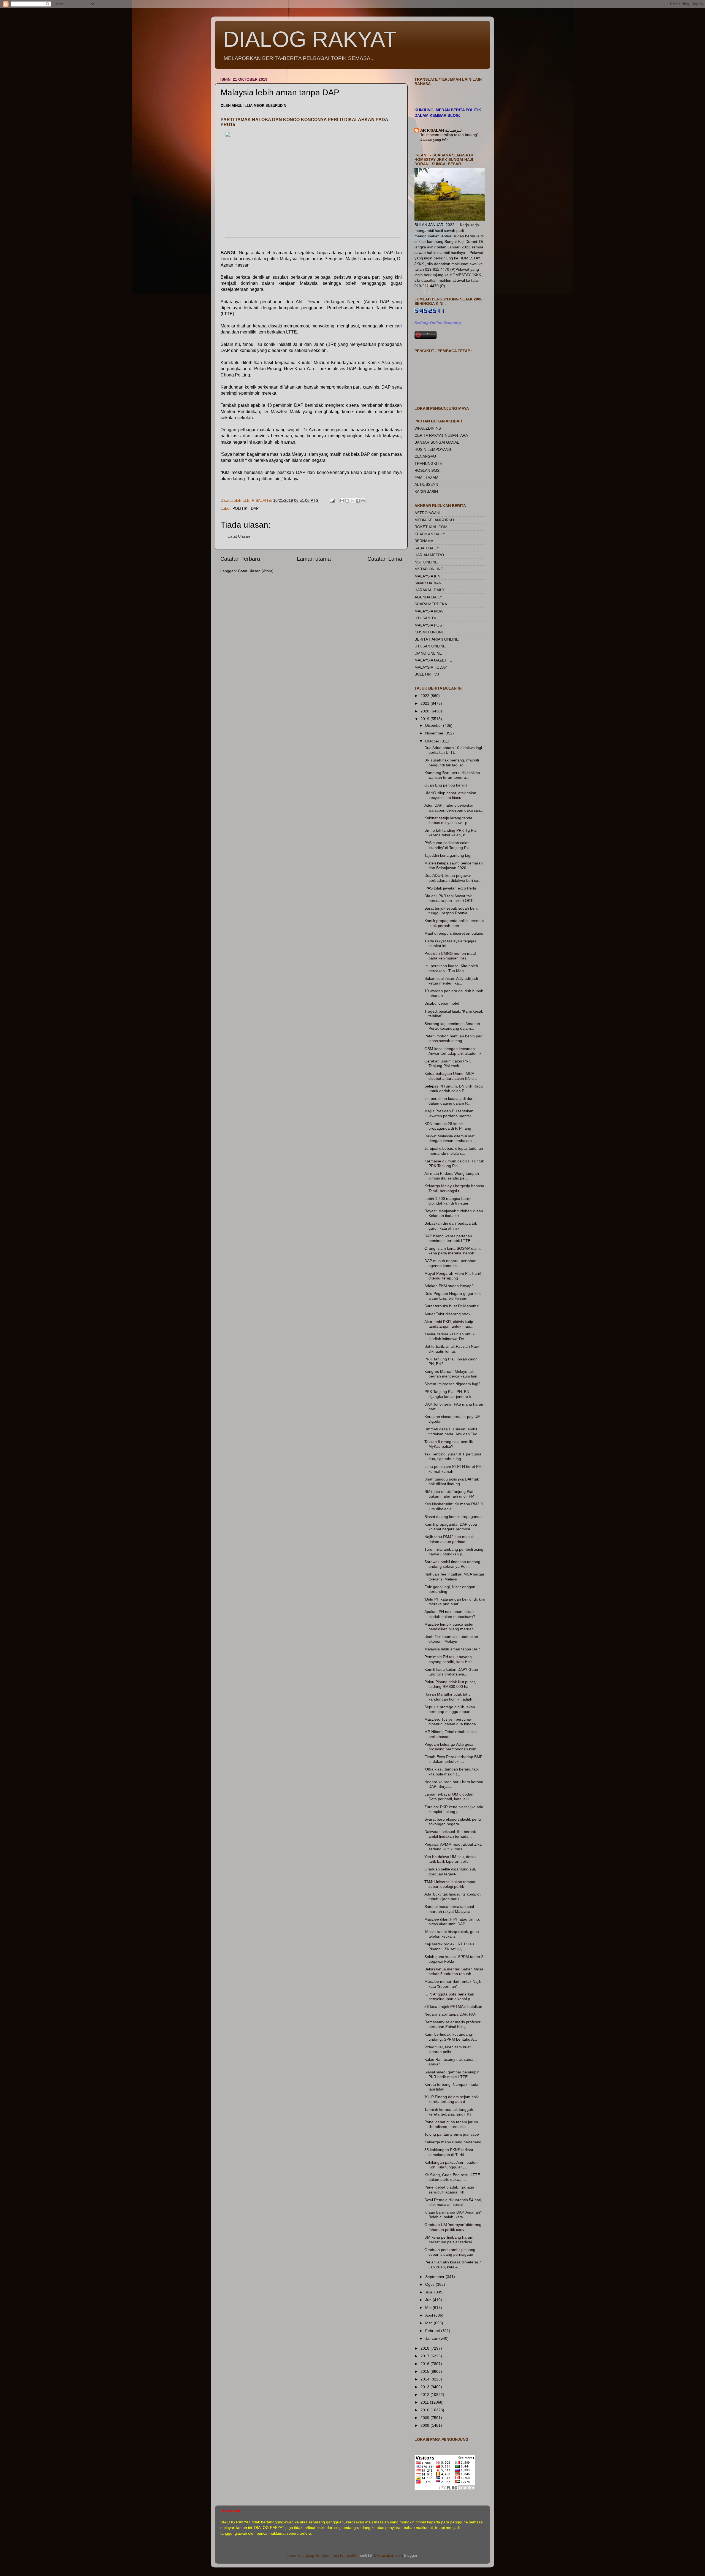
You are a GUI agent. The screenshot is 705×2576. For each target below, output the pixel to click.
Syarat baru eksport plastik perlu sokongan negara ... (453, 1822)
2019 (425, 719)
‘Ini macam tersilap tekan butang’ (449, 135)
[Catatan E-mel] (332, 500)
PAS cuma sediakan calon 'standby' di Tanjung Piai (447, 845)
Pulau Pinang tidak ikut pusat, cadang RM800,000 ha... (450, 1684)
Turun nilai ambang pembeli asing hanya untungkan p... (454, 1552)
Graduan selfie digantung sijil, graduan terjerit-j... (450, 1871)
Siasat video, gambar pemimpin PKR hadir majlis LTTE (452, 2074)
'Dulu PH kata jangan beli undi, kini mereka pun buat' (455, 1602)
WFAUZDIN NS (428, 428)
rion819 (365, 2555)
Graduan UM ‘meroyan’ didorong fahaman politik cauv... (453, 2227)
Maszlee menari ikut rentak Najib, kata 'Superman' (453, 1984)
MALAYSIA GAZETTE (433, 660)
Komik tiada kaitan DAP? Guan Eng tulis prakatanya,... (451, 1672)
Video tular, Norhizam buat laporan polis (448, 2049)
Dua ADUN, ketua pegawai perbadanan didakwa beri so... (453, 878)
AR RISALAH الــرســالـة (441, 130)
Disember (434, 725)
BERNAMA (424, 541)
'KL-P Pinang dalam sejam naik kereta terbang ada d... (452, 2099)
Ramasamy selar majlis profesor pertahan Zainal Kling (452, 2024)
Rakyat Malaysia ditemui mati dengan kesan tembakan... (450, 1138)
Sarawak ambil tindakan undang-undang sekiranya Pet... (453, 1564)
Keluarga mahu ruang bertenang (453, 2142)
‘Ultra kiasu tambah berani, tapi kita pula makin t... (452, 1771)
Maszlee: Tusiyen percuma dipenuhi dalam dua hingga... (452, 1722)
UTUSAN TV (425, 618)
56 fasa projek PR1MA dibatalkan (453, 2006)
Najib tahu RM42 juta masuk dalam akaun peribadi (449, 1539)
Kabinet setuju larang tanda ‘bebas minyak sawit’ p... (448, 820)
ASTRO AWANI (427, 513)
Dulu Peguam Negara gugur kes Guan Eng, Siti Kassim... (452, 1296)
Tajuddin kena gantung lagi (448, 855)
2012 (425, 2395)
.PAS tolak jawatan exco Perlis (451, 888)
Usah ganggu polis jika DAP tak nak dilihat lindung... (452, 1481)
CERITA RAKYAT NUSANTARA (441, 435)
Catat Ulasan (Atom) (256, 571)
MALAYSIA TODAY (431, 667)
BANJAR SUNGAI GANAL (437, 442)
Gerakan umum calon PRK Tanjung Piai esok (448, 1063)
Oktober (433, 741)
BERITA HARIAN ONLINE (436, 639)
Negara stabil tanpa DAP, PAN (450, 2014)
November (435, 733)
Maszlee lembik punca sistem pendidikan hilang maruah (450, 1627)
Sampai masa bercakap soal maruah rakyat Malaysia (449, 1909)
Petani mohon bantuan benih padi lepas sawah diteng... (454, 1038)
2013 (425, 2387)
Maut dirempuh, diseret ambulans (454, 933)
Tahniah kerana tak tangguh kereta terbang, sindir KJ (449, 2112)
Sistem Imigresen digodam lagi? (452, 1384)
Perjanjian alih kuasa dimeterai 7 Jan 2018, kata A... (453, 2264)
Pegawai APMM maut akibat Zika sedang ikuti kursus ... (453, 1847)
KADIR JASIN (426, 492)
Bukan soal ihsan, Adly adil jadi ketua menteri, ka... (451, 981)
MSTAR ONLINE (429, 569)
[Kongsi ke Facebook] (358, 501)
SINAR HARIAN (428, 583)
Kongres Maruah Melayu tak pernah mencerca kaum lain (451, 1374)
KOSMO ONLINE (429, 632)
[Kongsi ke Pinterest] (363, 501)
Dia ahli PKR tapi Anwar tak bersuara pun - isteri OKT (449, 898)
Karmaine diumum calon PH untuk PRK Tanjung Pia (454, 1163)
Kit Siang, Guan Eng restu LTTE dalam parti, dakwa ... (452, 2177)
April (430, 2315)
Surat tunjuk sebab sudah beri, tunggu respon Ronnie (451, 911)
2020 (425, 711)
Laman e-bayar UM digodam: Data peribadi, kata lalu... (450, 1797)
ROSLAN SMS (427, 470)
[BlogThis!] (347, 501)
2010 (425, 2410)
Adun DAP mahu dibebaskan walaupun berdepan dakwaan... (454, 808)
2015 (425, 2371)
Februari (433, 2331)
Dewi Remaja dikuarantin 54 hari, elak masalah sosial (453, 2202)
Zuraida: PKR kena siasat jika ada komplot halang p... (454, 1809)
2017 (425, 2356)
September (435, 2277)
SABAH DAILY (427, 548)
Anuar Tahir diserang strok (447, 1314)
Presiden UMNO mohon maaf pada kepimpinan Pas (450, 956)
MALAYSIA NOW (429, 611)
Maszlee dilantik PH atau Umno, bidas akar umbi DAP (452, 1922)
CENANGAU (425, 456)
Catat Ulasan (239, 536)
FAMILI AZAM (426, 478)
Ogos (430, 2284)
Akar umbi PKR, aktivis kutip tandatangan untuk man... (449, 1324)
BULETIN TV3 (427, 674)
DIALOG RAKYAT (310, 39)
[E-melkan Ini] (342, 501)
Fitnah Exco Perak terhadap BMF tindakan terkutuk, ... (453, 1759)
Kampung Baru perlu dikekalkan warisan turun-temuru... (452, 775)
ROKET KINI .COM (431, 527)
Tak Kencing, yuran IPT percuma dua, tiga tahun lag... (453, 1456)
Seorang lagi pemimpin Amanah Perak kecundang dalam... (452, 1026)
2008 (425, 2425)
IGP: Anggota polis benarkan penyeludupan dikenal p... (449, 1996)
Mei (429, 2307)
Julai (430, 2292)
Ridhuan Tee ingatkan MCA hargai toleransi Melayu (454, 1576)
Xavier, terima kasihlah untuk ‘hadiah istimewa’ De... (449, 1336)
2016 (425, 2364)
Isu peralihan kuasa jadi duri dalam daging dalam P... (449, 1101)
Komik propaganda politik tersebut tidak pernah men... (454, 923)
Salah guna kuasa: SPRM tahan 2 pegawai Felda (454, 1959)
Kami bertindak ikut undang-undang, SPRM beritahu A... (451, 2037)
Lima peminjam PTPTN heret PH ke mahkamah (453, 1469)
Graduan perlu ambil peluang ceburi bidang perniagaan (450, 2252)
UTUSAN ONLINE (430, 646)
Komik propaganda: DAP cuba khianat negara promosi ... (451, 1527)
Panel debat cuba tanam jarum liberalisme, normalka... (451, 2124)
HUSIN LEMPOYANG (433, 449)
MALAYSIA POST (429, 625)
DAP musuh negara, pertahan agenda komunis (450, 1263)
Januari (432, 2338)
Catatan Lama (385, 559)
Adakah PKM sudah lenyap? (449, 1286)
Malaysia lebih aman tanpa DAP (452, 1649)
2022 (425, 696)
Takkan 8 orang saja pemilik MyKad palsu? (449, 1444)
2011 (425, 2402)
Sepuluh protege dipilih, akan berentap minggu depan (450, 1709)
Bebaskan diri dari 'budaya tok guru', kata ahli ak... (451, 1226)
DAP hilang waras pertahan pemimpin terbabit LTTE (448, 1238)
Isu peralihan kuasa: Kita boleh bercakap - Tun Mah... (451, 968)
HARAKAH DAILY (429, 590)
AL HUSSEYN (426, 484)
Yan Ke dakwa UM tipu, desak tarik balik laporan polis (450, 1859)
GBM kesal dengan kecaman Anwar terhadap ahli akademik (453, 1051)
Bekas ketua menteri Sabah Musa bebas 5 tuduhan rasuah (454, 1971)
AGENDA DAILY (428, 597)
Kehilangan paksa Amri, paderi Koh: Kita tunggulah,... (451, 2165)
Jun (429, 2300)
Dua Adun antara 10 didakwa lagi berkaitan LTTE (453, 750)
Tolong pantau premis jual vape (452, 2134)
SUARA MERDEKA (431, 604)
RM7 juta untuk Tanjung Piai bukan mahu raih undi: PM (449, 1494)
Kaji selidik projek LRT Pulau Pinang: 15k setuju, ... (449, 1946)
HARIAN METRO (429, 555)
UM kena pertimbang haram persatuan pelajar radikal (449, 2240)
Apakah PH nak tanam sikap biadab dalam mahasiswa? (450, 1614)
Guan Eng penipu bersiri (446, 785)
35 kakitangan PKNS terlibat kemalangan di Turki (449, 2152)
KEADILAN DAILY (430, 534)
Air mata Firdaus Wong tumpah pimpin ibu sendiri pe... (452, 1176)
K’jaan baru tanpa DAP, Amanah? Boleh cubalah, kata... (453, 2215)
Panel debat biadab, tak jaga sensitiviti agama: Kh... (449, 2189)
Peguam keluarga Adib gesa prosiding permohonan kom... (452, 1747)
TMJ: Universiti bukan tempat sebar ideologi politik (450, 1884)
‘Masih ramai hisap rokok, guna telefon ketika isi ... (452, 1934)
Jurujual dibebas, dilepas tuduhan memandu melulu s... (454, 1151)
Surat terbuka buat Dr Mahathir (452, 1306)
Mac (429, 2323)
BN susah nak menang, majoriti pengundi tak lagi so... (452, 762)
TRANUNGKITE (428, 463)
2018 (425, 2348)
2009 (425, 2418)
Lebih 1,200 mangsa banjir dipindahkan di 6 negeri (448, 1201)
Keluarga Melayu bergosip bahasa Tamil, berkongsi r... (454, 1188)
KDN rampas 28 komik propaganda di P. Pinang (448, 1126)
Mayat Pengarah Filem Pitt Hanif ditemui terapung (453, 1276)
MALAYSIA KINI (428, 576)
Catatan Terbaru (240, 559)
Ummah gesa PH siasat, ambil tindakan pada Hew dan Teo (451, 1431)
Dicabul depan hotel (442, 1003)
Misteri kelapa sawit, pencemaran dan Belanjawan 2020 (454, 865)
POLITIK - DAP (246, 508)
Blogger (411, 2555)
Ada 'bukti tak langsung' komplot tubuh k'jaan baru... (452, 1896)
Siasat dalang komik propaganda (453, 1517)
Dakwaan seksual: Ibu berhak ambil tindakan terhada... (450, 1834)
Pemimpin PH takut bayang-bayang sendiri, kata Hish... (450, 1659)
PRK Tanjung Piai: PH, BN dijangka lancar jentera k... (449, 1394)
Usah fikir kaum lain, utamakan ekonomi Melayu (451, 1639)
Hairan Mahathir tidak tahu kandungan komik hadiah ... (451, 1697)
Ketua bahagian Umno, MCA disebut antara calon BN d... (451, 1076)
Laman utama (314, 559)
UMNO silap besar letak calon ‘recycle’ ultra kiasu (450, 795)
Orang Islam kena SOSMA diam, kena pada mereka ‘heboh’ (453, 1251)
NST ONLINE (426, 562)
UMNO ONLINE (428, 653)
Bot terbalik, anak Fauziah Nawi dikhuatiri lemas (452, 1349)
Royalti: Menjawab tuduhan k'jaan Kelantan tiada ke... (454, 1213)
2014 (425, 2379)
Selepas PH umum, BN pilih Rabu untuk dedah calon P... (454, 1088)
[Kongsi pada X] (352, 501)
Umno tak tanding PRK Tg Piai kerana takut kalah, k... (451, 833)
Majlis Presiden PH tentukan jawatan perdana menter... (449, 1113)
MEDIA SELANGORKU (434, 520)
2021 (425, 703)
